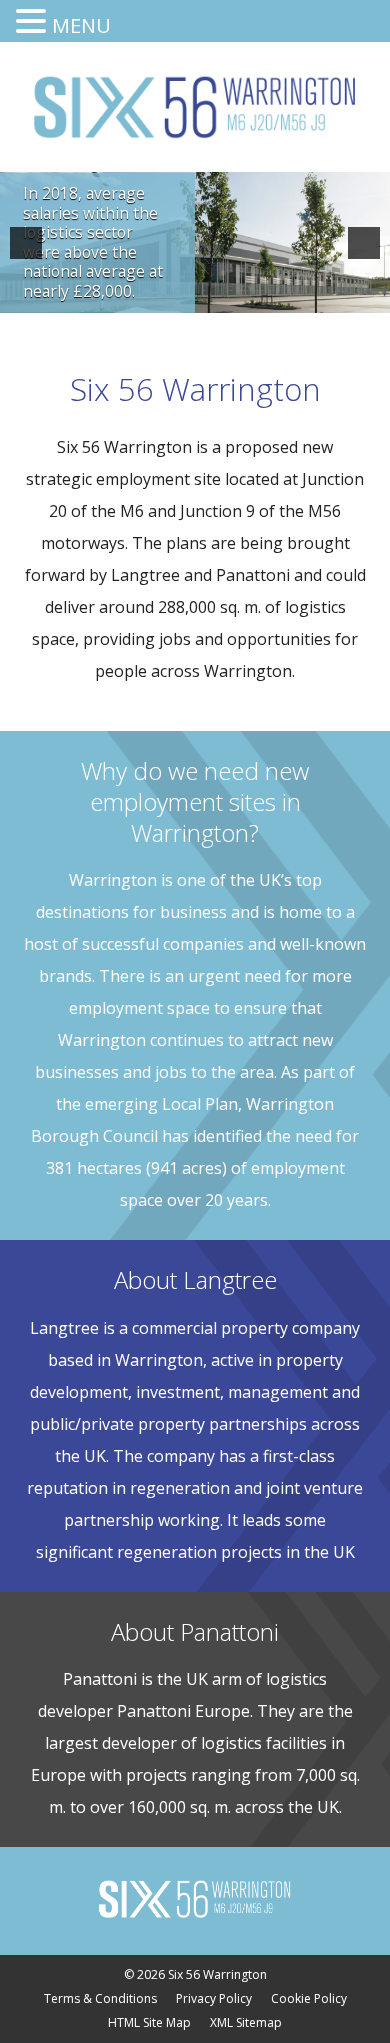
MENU (81, 25)
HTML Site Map (149, 2022)
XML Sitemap (246, 2022)
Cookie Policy (309, 1998)
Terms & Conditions (100, 1998)
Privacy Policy (214, 1998)
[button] (26, 243)
